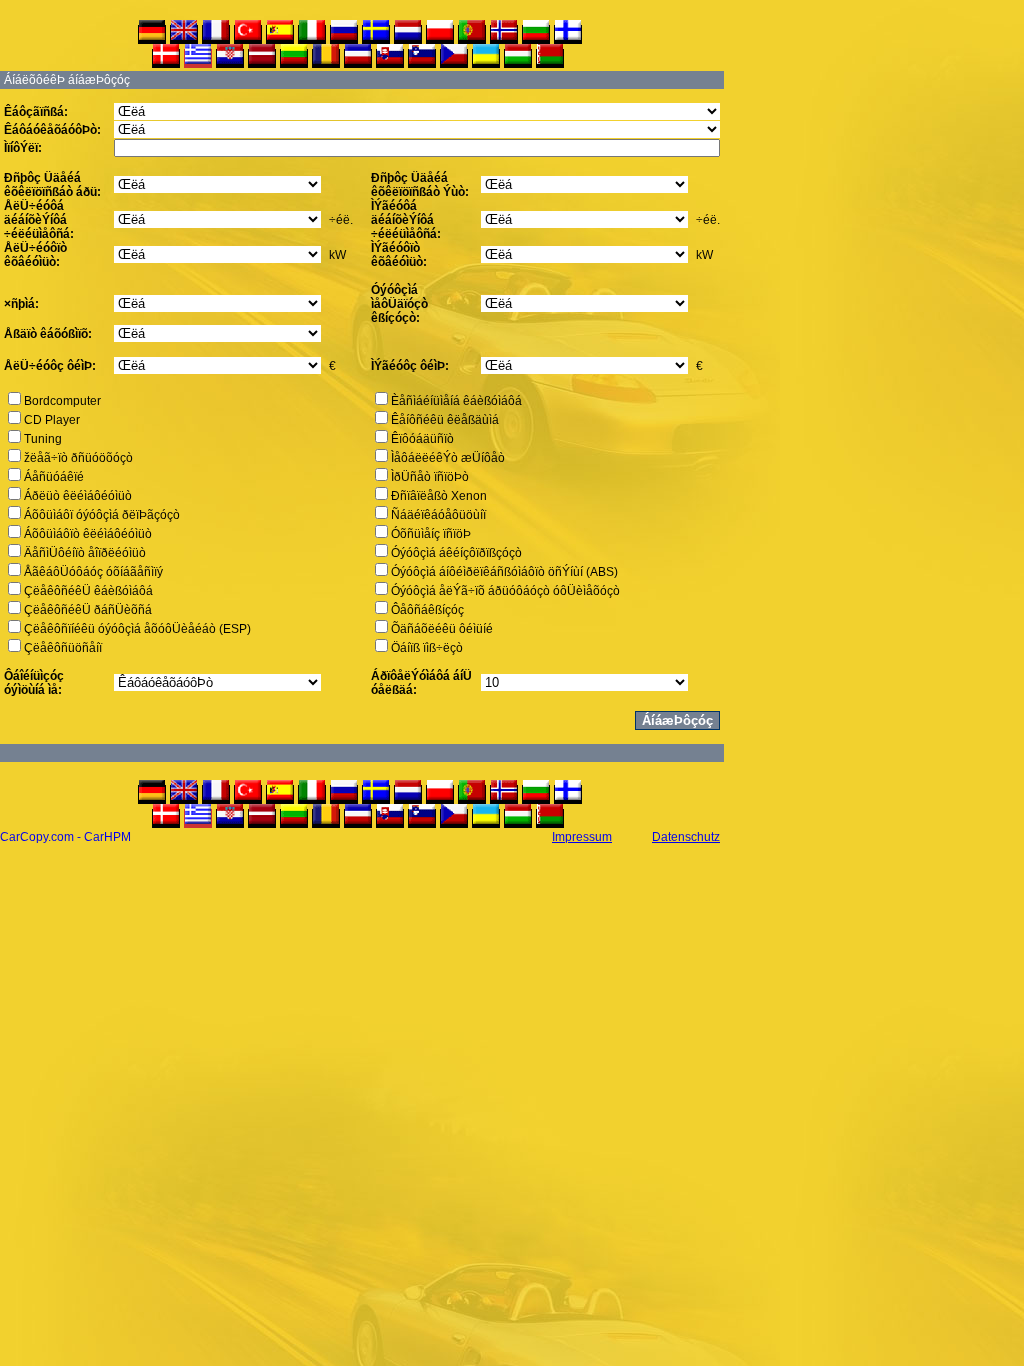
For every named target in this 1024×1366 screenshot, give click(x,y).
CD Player (52, 420)
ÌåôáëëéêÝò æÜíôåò (448, 458)
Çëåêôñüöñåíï (63, 648)
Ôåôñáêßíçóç (427, 610)
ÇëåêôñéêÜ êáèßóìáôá (88, 591)
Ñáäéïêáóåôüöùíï (438, 515)
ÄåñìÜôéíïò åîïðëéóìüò (85, 553)
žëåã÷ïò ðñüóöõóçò (78, 458)
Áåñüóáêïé (54, 477)
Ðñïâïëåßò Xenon (439, 496)
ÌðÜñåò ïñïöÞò (430, 477)
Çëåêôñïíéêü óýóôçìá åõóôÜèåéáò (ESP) (137, 629)
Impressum (582, 837)
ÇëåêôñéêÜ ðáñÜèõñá (88, 610)
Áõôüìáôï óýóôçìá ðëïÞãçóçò (102, 515)
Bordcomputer (62, 401)
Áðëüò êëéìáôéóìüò (78, 496)
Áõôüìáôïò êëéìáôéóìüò (88, 534)
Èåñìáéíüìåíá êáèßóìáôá (456, 401)
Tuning (43, 439)
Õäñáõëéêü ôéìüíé (442, 629)
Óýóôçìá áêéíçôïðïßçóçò (456, 553)
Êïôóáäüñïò (422, 439)
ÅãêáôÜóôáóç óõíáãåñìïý (93, 572)
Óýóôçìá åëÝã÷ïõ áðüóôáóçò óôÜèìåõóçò (505, 591)
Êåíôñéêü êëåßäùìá (445, 420)
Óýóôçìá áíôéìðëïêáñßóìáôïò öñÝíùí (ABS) (504, 572)
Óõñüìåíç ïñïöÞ (431, 534)
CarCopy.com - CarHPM (65, 837)
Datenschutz (686, 837)
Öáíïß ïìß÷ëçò (427, 648)
